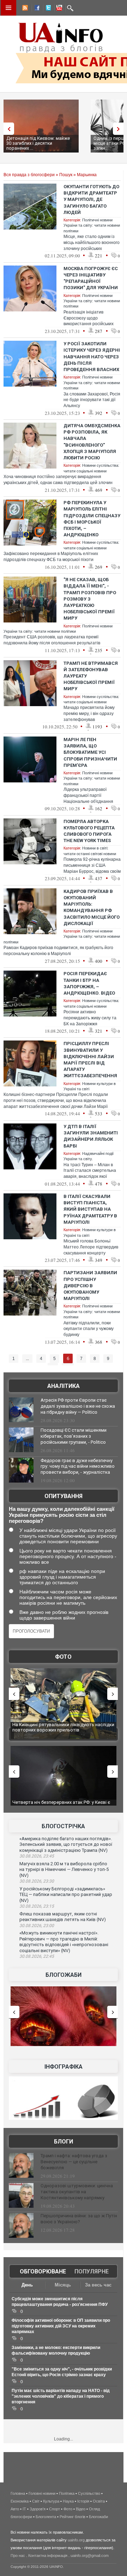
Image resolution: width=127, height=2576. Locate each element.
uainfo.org (76, 2540)
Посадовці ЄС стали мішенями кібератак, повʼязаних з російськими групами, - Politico (74, 1436)
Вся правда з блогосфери (29, 175)
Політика (67, 2493)
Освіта (99, 2501)
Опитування (64, 1496)
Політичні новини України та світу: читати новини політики (92, 225)
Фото (63, 1657)
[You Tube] (58, 9)
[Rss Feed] (24, 9)
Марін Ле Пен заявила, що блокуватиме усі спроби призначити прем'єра (90, 752)
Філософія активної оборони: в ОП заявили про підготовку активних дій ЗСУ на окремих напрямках (61, 2326)
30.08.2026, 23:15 (37, 1906)
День (27, 2285)
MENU (8, 8)
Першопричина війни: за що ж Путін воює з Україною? (79, 2219)
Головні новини (42, 2493)
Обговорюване (43, 2271)
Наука (68, 2501)
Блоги (64, 2142)
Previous (7, 129)
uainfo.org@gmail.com (90, 2556)
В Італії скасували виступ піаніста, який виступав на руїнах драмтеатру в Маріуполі (90, 1209)
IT (24, 2509)
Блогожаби (64, 1975)
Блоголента (46, 2517)
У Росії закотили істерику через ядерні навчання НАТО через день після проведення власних (92, 357)
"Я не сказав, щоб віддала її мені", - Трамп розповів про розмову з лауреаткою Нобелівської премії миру (90, 599)
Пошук (66, 175)
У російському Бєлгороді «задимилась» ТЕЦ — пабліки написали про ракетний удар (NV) (66, 1895)
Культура (51, 2501)
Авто (15, 2509)
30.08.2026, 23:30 (37, 1881)
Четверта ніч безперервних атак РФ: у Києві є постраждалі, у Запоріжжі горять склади (57, 1805)
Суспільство (89, 2493)
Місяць (63, 2285)
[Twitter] (47, 9)
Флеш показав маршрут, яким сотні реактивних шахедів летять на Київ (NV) (63, 1917)
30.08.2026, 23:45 (37, 1856)
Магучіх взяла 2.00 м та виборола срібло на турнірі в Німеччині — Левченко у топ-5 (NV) (64, 1870)
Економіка (20, 2501)
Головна (18, 2493)
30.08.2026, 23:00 (37, 1926)
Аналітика (64, 1386)
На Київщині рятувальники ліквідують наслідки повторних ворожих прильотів (57, 1727)
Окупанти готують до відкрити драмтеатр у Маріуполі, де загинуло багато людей (91, 199)
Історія (83, 2501)
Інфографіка (64, 2067)
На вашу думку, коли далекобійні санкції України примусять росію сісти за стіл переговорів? (62, 1515)
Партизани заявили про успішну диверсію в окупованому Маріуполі (90, 1286)
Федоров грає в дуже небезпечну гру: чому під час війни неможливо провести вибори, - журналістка (78, 1466)
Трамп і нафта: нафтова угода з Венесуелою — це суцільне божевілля (74, 2162)
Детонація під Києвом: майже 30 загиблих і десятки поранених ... (38, 143)
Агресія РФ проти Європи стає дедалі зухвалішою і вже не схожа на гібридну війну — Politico (78, 1406)
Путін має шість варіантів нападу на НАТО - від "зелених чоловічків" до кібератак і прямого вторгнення (61, 2396)
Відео (81, 2509)
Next (120, 129)
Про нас (18, 2556)
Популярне (92, 2271)
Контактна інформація (48, 2556)
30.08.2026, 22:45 (37, 1956)
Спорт (55, 2509)
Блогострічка (63, 1826)
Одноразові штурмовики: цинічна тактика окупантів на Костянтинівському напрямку (77, 2192)
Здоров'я (38, 2509)
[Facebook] (36, 9)
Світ (36, 2501)
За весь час (98, 2285)
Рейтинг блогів (72, 2517)
